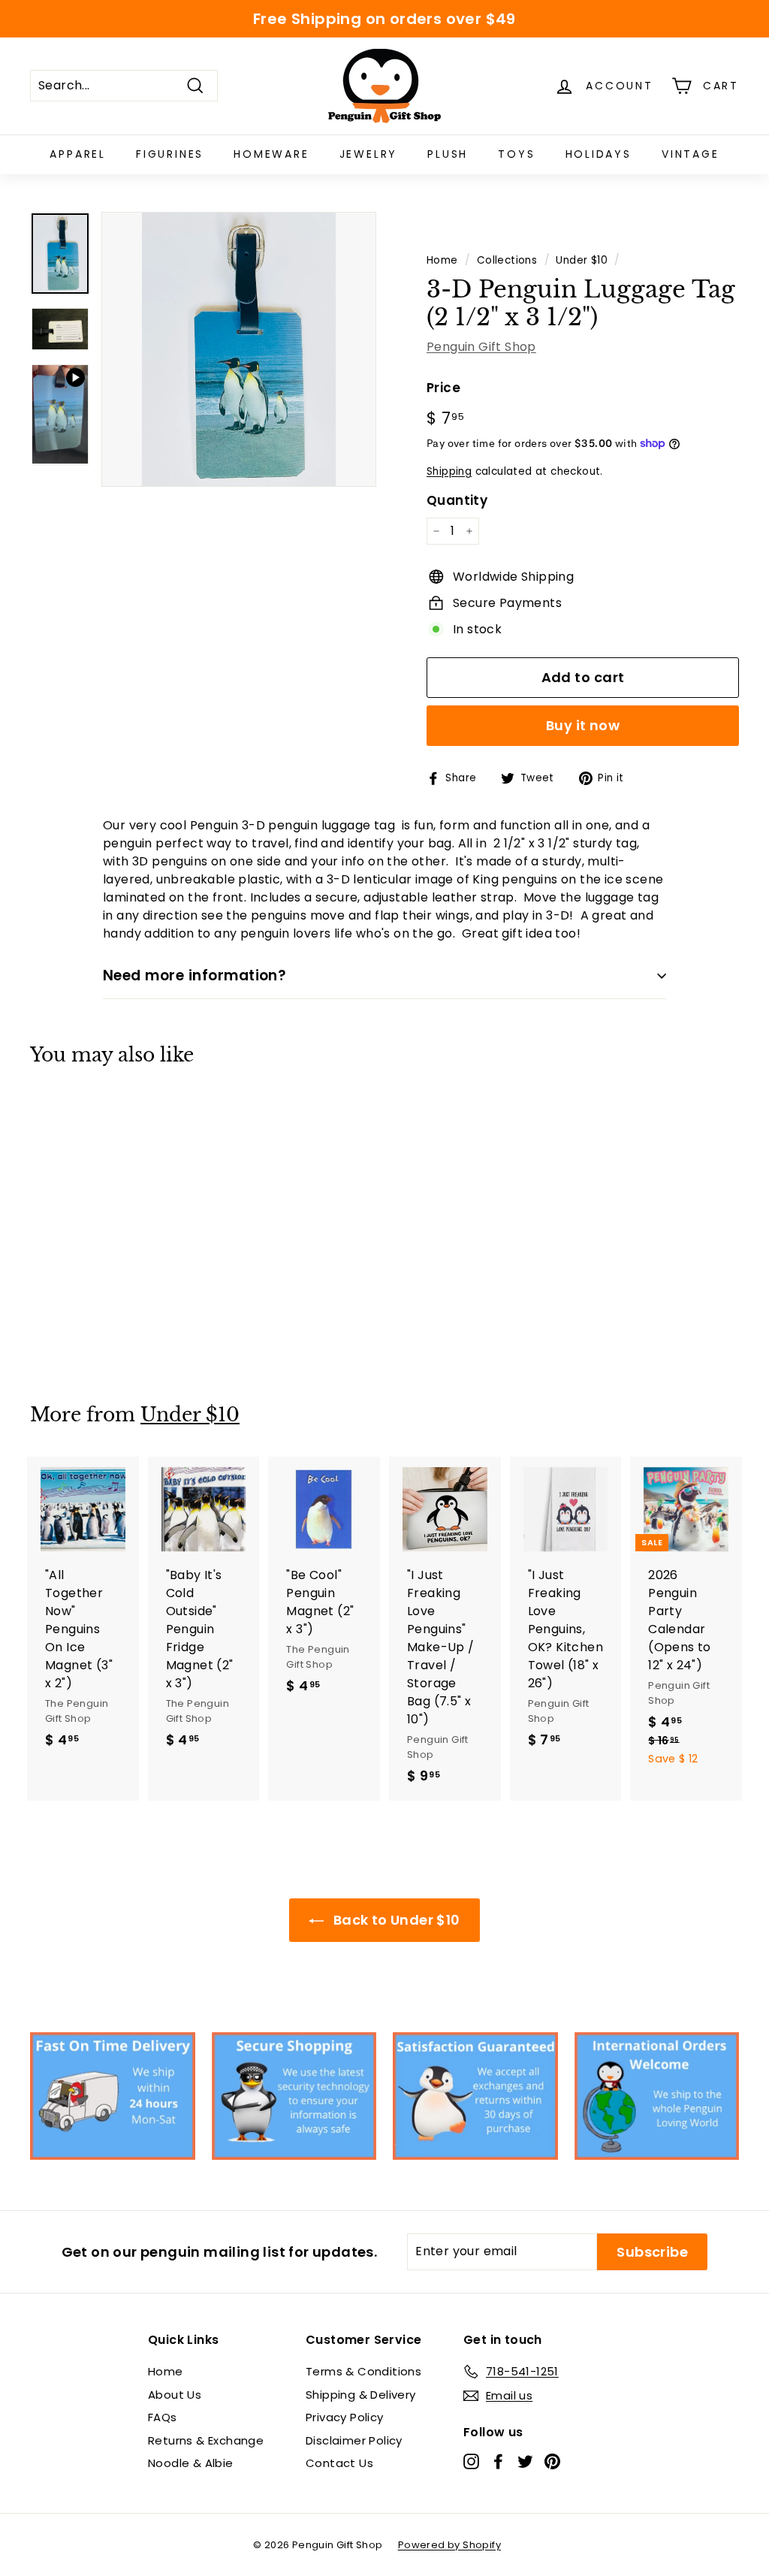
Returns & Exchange (206, 2440)
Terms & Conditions (363, 2371)
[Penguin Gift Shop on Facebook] (498, 2461)
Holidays (599, 154)
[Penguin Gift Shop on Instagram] (471, 2461)
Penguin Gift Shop (481, 347)
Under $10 (582, 260)
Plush (448, 154)
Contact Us (339, 2463)
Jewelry (369, 154)
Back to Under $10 (395, 1920)
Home (442, 260)
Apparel (78, 154)
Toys (516, 154)
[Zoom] (239, 349)
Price (443, 388)
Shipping (449, 471)
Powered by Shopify (449, 2545)
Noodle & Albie (191, 2463)
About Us (175, 2395)
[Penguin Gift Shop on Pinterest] (552, 2461)
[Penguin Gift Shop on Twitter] (525, 2461)
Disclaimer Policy (354, 2440)
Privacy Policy (345, 2417)
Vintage (691, 154)
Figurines (170, 154)
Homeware (271, 154)
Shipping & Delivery (361, 2395)
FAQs (163, 2417)
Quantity (457, 500)
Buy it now (583, 725)
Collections (507, 260)
